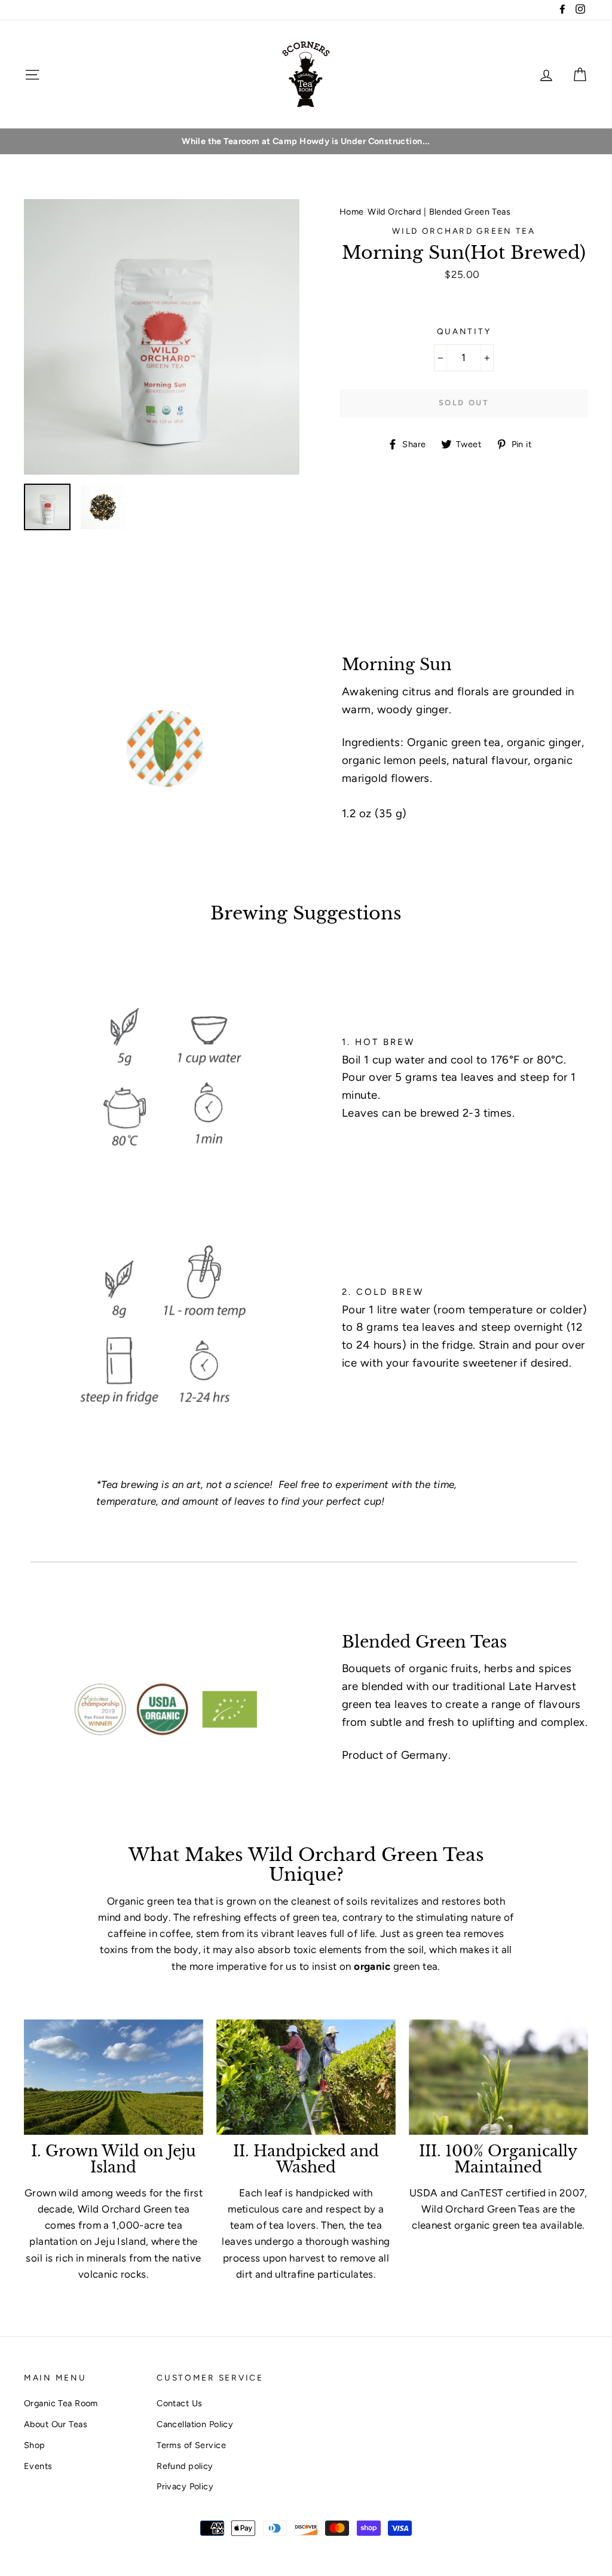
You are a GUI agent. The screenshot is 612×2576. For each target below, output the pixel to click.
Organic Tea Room (61, 2403)
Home (352, 212)
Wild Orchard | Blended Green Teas (439, 212)
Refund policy (185, 2466)
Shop (35, 2445)
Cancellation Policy (195, 2424)
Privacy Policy (185, 2486)
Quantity (464, 331)
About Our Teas (56, 2424)
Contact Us (179, 2403)
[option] (306, 141)
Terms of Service (191, 2445)
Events (38, 2466)
